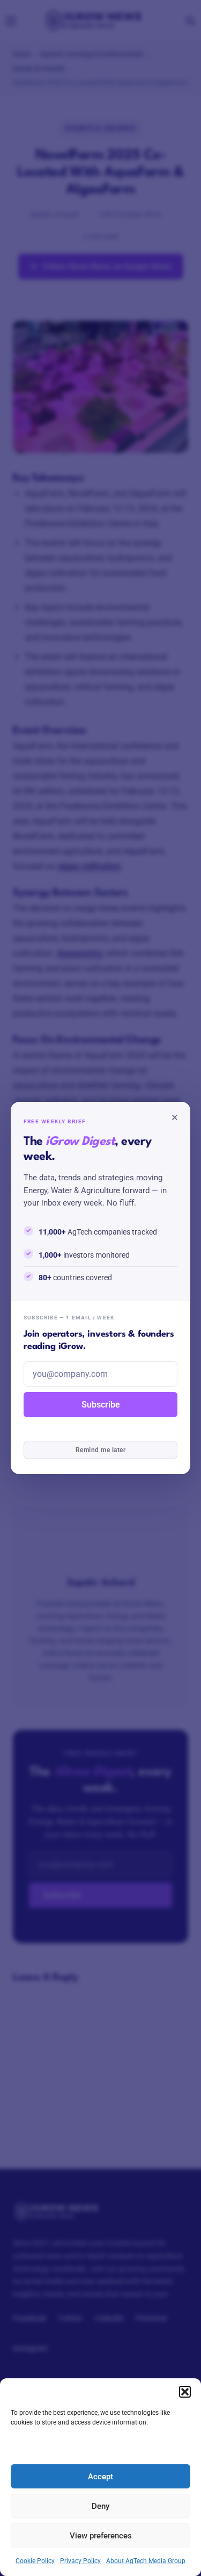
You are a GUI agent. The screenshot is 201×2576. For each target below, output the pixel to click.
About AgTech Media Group (146, 2561)
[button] (185, 2392)
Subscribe (101, 1405)
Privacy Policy (80, 2561)
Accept (100, 2477)
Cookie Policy (35, 2561)
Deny (100, 2506)
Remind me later (100, 1450)
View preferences (101, 2536)
